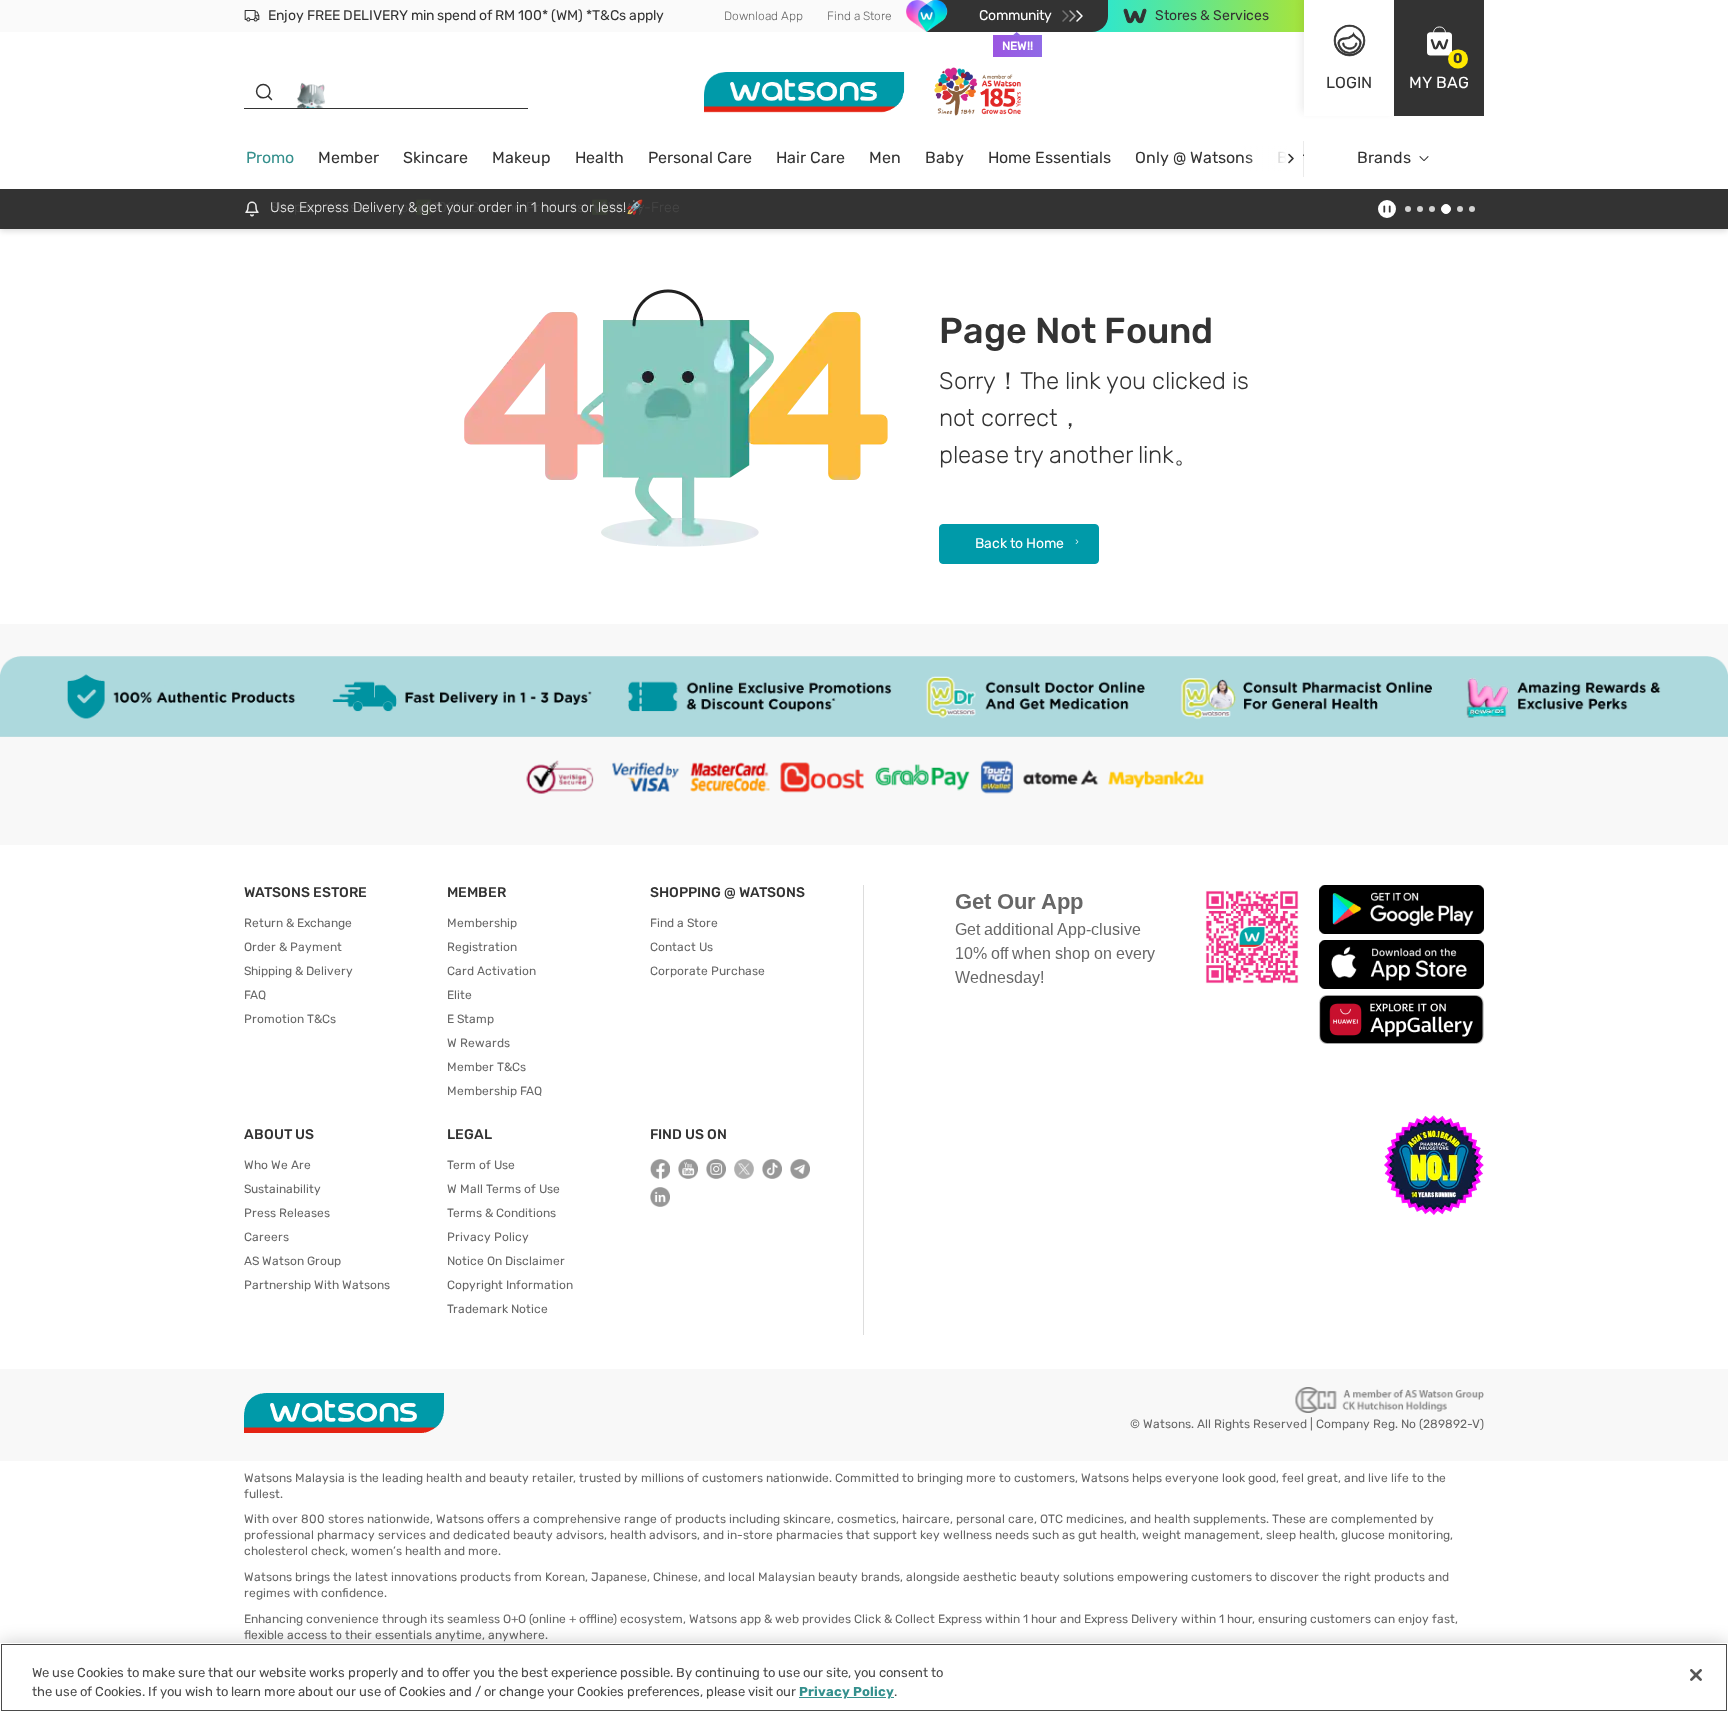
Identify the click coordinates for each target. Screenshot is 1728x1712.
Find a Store (859, 16)
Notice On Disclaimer (506, 1261)
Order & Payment (293, 947)
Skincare (435, 157)
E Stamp (470, 1019)
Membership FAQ (494, 1091)
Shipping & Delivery (298, 971)
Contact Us (681, 947)
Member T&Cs (486, 1067)
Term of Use (481, 1165)
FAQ (255, 995)
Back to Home (1019, 543)
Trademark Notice (497, 1309)
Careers (266, 1237)
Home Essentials (1049, 157)
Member (348, 157)
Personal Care (700, 157)
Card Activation (491, 971)
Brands (1384, 157)
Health (599, 157)
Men (885, 157)
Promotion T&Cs (290, 1019)
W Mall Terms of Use (503, 1189)
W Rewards (478, 1043)
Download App (763, 16)
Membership (482, 923)
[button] (1439, 58)
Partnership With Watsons (317, 1285)
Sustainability (282, 1189)
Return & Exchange (298, 923)
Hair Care (810, 157)
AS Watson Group (292, 1261)
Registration (482, 947)
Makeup (521, 157)
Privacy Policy (488, 1237)
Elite (459, 995)
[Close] (1696, 1675)
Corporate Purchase (707, 971)
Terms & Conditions (501, 1213)
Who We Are (277, 1165)
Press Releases (287, 1213)
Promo (270, 157)
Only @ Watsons (1194, 157)
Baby (944, 157)
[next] (1290, 158)
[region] (864, 1677)
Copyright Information (510, 1285)
